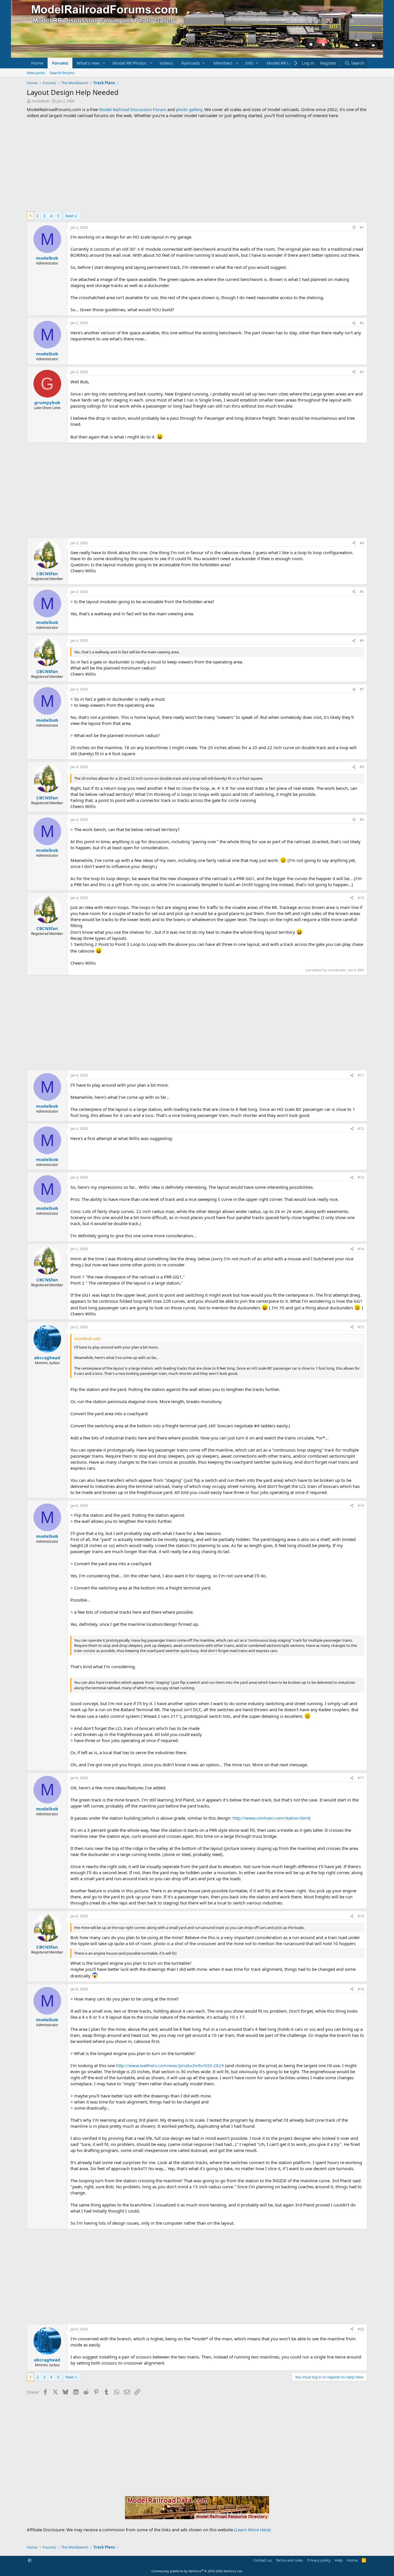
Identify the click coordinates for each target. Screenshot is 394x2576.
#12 (361, 1129)
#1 (362, 227)
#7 (362, 689)
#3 (362, 372)
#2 (362, 323)
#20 (361, 2329)
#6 (362, 641)
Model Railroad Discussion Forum (133, 109)
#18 (361, 1916)
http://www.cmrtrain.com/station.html (271, 1818)
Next (70, 216)
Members (223, 63)
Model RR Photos (130, 63)
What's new (88, 63)
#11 (361, 1075)
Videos (166, 63)
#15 (361, 1327)
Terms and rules (289, 2560)
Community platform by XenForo (197, 2571)
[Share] (354, 228)
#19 (361, 1989)
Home (37, 63)
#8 (362, 767)
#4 (362, 543)
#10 (361, 898)
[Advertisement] (197, 165)
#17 (361, 1778)
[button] (104, 63)
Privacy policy (319, 2560)
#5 (362, 592)
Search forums (62, 73)
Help (339, 2560)
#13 (361, 1177)
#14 (361, 1249)
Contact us (262, 2560)
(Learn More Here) (253, 2530)
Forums (60, 63)
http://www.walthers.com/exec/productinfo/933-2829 (170, 2065)
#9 (362, 820)
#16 (361, 1506)
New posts (36, 73)
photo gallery (189, 109)
